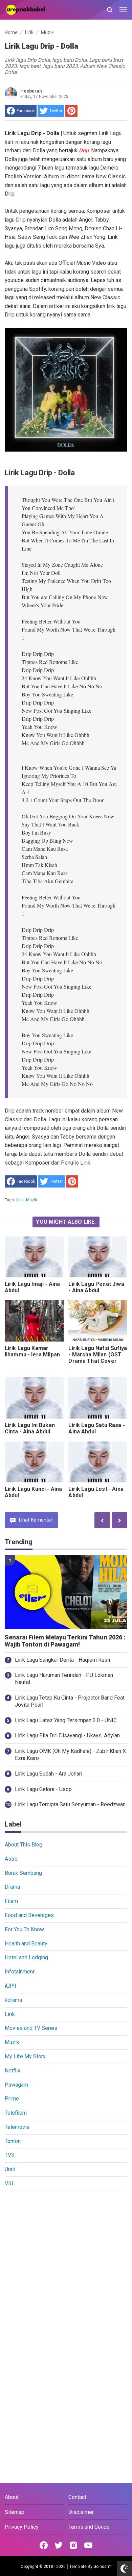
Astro (11, 1859)
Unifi (10, 2169)
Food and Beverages (29, 1915)
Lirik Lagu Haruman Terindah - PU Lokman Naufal (64, 1679)
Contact (77, 2497)
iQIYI (10, 1986)
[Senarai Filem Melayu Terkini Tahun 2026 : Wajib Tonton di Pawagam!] (66, 1592)
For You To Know (24, 1929)
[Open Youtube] (88, 2545)
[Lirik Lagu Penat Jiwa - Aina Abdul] (98, 1257)
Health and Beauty (26, 1944)
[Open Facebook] (44, 2545)
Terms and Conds (89, 2527)
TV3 (9, 2155)
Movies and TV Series (31, 2028)
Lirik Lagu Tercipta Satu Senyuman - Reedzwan (70, 1804)
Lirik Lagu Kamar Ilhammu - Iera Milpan (32, 1351)
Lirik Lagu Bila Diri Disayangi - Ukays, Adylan (67, 1736)
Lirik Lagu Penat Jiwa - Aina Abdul (96, 1287)
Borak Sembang (23, 1873)
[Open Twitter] (59, 2545)
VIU (9, 2183)
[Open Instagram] (73, 2545)
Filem (11, 1901)
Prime (12, 2099)
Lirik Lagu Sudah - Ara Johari (49, 1774)
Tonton (13, 2141)
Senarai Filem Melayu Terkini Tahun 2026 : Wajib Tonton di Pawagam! (65, 1641)
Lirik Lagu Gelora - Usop (43, 1789)
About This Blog (24, 1845)
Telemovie (17, 2127)
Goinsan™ (103, 2567)
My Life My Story (25, 2056)
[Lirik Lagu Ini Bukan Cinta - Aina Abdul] (34, 1398)
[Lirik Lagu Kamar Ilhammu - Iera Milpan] (34, 1321)
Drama (12, 1887)
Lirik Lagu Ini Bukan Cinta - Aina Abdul (30, 1428)
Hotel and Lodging (26, 1957)
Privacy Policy (22, 2527)
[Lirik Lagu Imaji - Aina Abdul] (34, 1257)
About (12, 2497)
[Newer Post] (119, 1520)
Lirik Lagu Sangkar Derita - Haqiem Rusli (62, 1660)
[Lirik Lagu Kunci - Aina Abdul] (34, 1462)
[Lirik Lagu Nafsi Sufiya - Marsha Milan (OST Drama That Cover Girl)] (98, 1321)
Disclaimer (81, 2512)
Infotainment (20, 1972)
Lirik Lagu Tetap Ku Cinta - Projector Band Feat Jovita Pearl (70, 1701)
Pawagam (16, 2085)
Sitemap (15, 2512)
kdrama (13, 2000)
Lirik (20, 1200)
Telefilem (16, 2113)
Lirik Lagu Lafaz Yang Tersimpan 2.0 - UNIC (66, 1720)
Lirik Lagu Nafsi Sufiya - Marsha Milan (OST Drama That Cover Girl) (98, 1358)
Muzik (32, 1200)
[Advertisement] (66, 2265)
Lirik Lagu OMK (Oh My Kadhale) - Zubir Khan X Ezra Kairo (70, 1755)
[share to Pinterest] (71, 111)
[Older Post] (102, 1520)
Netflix (13, 2071)
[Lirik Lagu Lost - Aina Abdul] (98, 1462)
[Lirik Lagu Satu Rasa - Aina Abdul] (98, 1398)
